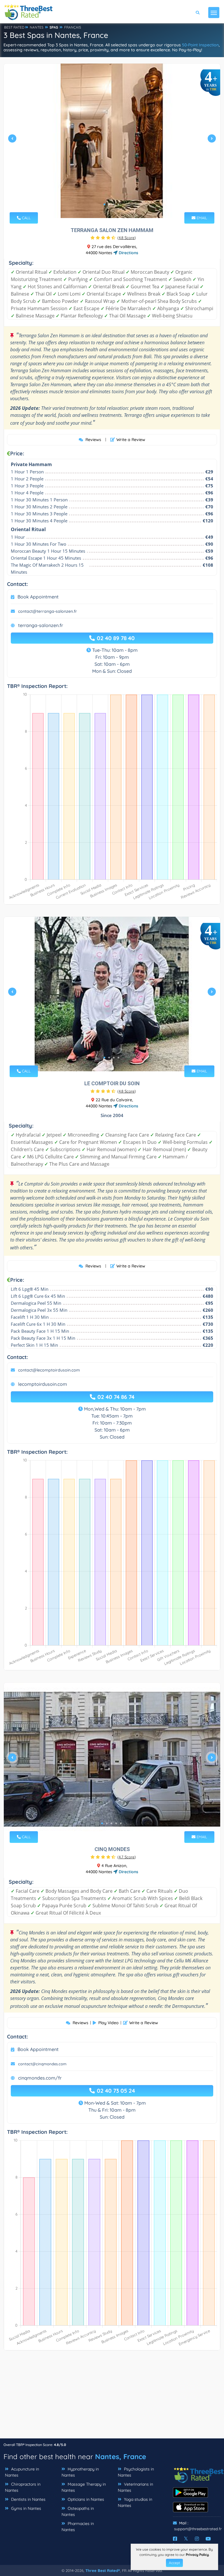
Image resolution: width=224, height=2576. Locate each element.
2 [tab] (109, 204)
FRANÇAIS (73, 27)
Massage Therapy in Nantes (84, 2487)
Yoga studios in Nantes (135, 2502)
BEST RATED (14, 27)
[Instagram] (197, 2539)
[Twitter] (186, 2539)
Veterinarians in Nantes (135, 2487)
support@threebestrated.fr (198, 2529)
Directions (128, 253)
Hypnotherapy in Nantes (80, 2472)
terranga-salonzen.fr (41, 625)
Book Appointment (38, 597)
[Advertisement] (112, 2397)
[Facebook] (175, 2539)
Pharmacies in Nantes (78, 2527)
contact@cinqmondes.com (42, 2064)
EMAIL (201, 218)
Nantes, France (121, 2456)
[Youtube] (208, 2539)
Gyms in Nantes (26, 2508)
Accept (174, 2563)
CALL (26, 218)
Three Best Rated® (103, 2570)
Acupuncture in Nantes (22, 2472)
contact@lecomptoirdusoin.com (49, 1370)
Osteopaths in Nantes (78, 2511)
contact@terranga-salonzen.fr (48, 611)
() (127, 238)
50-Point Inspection (200, 45)
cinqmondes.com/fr (40, 2078)
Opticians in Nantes (85, 2499)
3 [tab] (114, 204)
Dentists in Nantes (28, 2499)
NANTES (37, 27)
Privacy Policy (197, 2555)
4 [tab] (118, 204)
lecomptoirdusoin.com (43, 1384)
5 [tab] (121, 1823)
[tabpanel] (112, 141)
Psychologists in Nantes (136, 2472)
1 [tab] (104, 204)
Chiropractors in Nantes (23, 2487)
